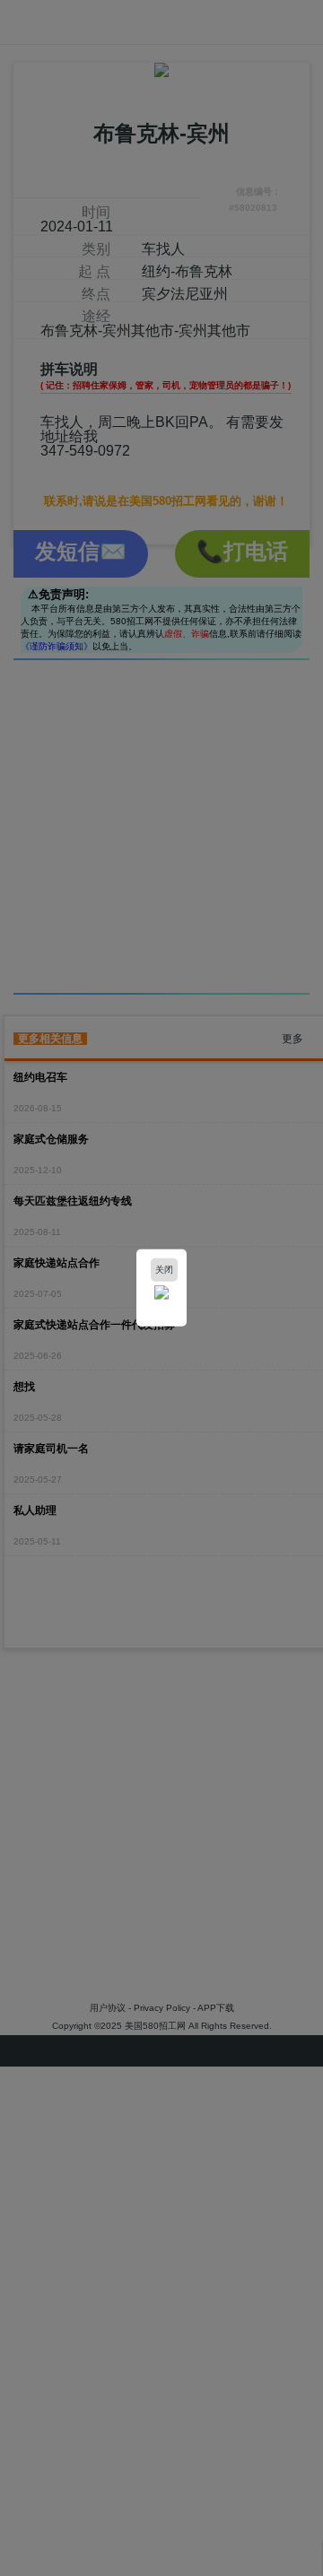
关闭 (164, 1270)
